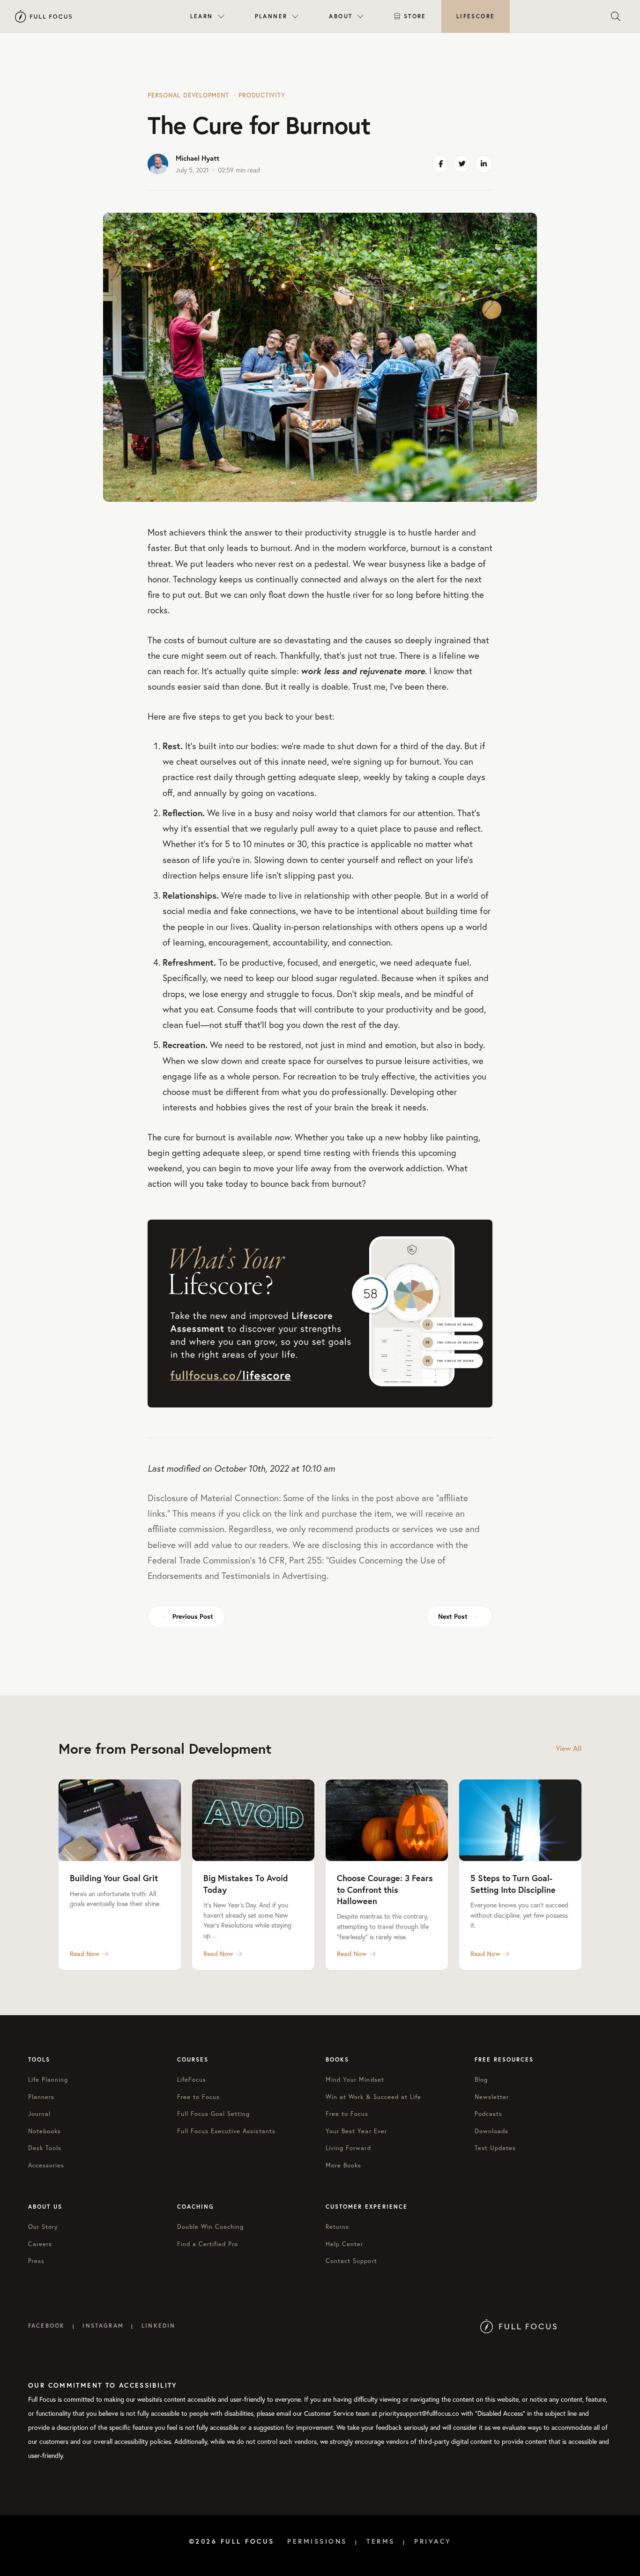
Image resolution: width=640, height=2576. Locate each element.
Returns (337, 2227)
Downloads (491, 2131)
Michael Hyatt (197, 158)
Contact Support (351, 2261)
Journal (39, 2114)
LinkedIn (158, 2326)
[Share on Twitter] (462, 164)
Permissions (317, 2541)
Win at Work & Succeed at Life (373, 2097)
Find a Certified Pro (208, 2244)
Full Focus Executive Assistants (226, 2131)
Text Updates (495, 2148)
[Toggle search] (616, 16)
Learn (202, 16)
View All (569, 1748)
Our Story (43, 2227)
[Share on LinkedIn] (484, 164)
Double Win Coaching (211, 2227)
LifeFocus (192, 2080)
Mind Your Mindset (355, 2080)
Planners (41, 2097)
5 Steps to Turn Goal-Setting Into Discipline (513, 1884)
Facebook (46, 2326)
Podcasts (488, 2114)
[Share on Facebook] (440, 164)
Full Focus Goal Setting (214, 2114)
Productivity (262, 95)
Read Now (85, 1954)
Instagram (103, 2326)
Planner (271, 16)
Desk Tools (45, 2148)
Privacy (433, 2541)
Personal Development (188, 95)
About (341, 16)
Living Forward (348, 2148)
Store (415, 16)
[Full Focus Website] (518, 2326)
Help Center (344, 2244)
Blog (481, 2080)
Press (36, 2261)
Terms (381, 2541)
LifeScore (476, 16)
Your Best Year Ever (356, 2131)
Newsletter (492, 2097)
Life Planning (48, 2080)
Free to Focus (199, 2097)
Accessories (46, 2165)
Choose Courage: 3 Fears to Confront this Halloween (385, 1889)
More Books (343, 2165)
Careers (40, 2244)
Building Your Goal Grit (114, 1878)
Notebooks (45, 2131)
